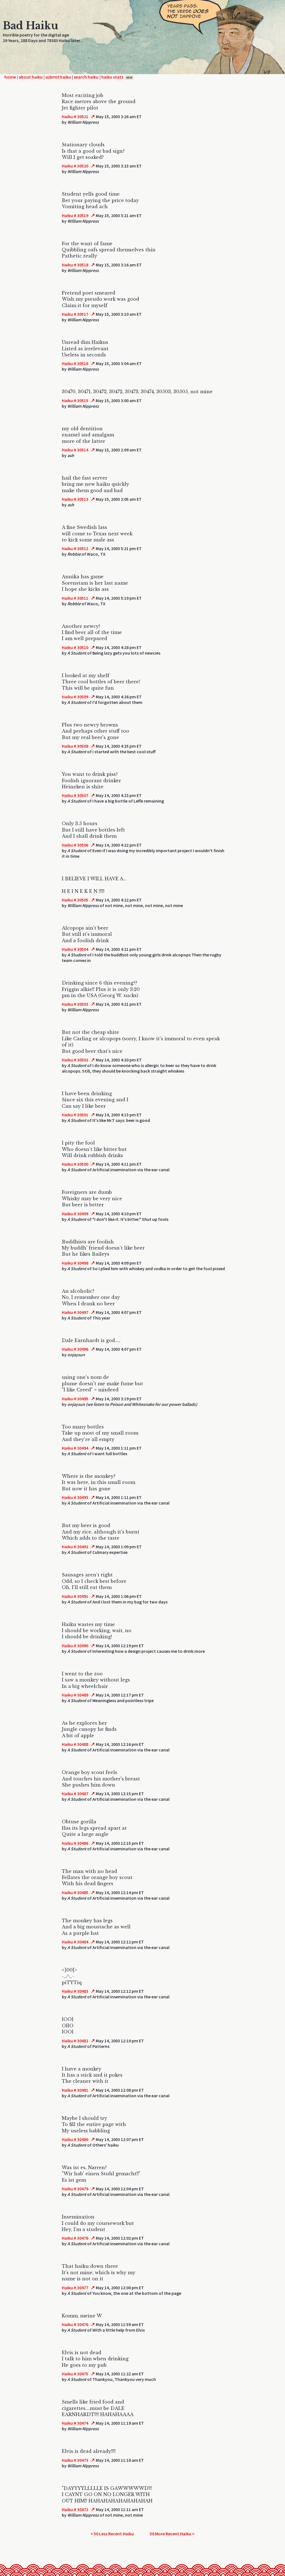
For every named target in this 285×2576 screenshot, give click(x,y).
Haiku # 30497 (75, 1312)
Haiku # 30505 (75, 900)
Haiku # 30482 (75, 2041)
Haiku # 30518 (75, 265)
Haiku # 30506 (75, 845)
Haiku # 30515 (75, 400)
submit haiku (58, 77)
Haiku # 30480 (75, 2139)
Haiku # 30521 (75, 116)
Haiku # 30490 (75, 1646)
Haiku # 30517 (75, 314)
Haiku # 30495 (75, 1399)
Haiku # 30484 (75, 1942)
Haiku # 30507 (75, 795)
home (10, 77)
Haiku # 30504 (75, 949)
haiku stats (117, 77)
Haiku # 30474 (75, 2423)
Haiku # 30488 (75, 1744)
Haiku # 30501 (75, 1115)
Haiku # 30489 (75, 1695)
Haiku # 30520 (75, 166)
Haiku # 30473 (75, 2460)
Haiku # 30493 (75, 1497)
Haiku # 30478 (75, 2238)
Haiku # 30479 (75, 2189)
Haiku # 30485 (75, 1892)
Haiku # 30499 (75, 1214)
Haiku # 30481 (75, 2090)
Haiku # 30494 (75, 1448)
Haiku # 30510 (75, 647)
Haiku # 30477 (75, 2288)
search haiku (86, 77)
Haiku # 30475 (75, 2374)
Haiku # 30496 (75, 1349)
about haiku (31, 77)
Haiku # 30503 (75, 1004)
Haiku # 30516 (75, 363)
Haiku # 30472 (75, 2509)
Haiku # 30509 (75, 697)
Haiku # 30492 (75, 1547)
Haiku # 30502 (75, 1060)
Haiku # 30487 (75, 1794)
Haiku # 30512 (75, 548)
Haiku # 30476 (75, 2324)
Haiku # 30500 (75, 1164)
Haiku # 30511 (75, 598)
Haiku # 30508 (75, 746)
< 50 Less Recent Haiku (112, 2534)
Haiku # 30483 (75, 1991)
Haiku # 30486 (75, 1843)
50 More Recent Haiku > (172, 2534)
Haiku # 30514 (75, 450)
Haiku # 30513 (75, 499)
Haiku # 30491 (75, 1596)
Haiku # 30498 (75, 1263)
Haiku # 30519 (75, 215)
